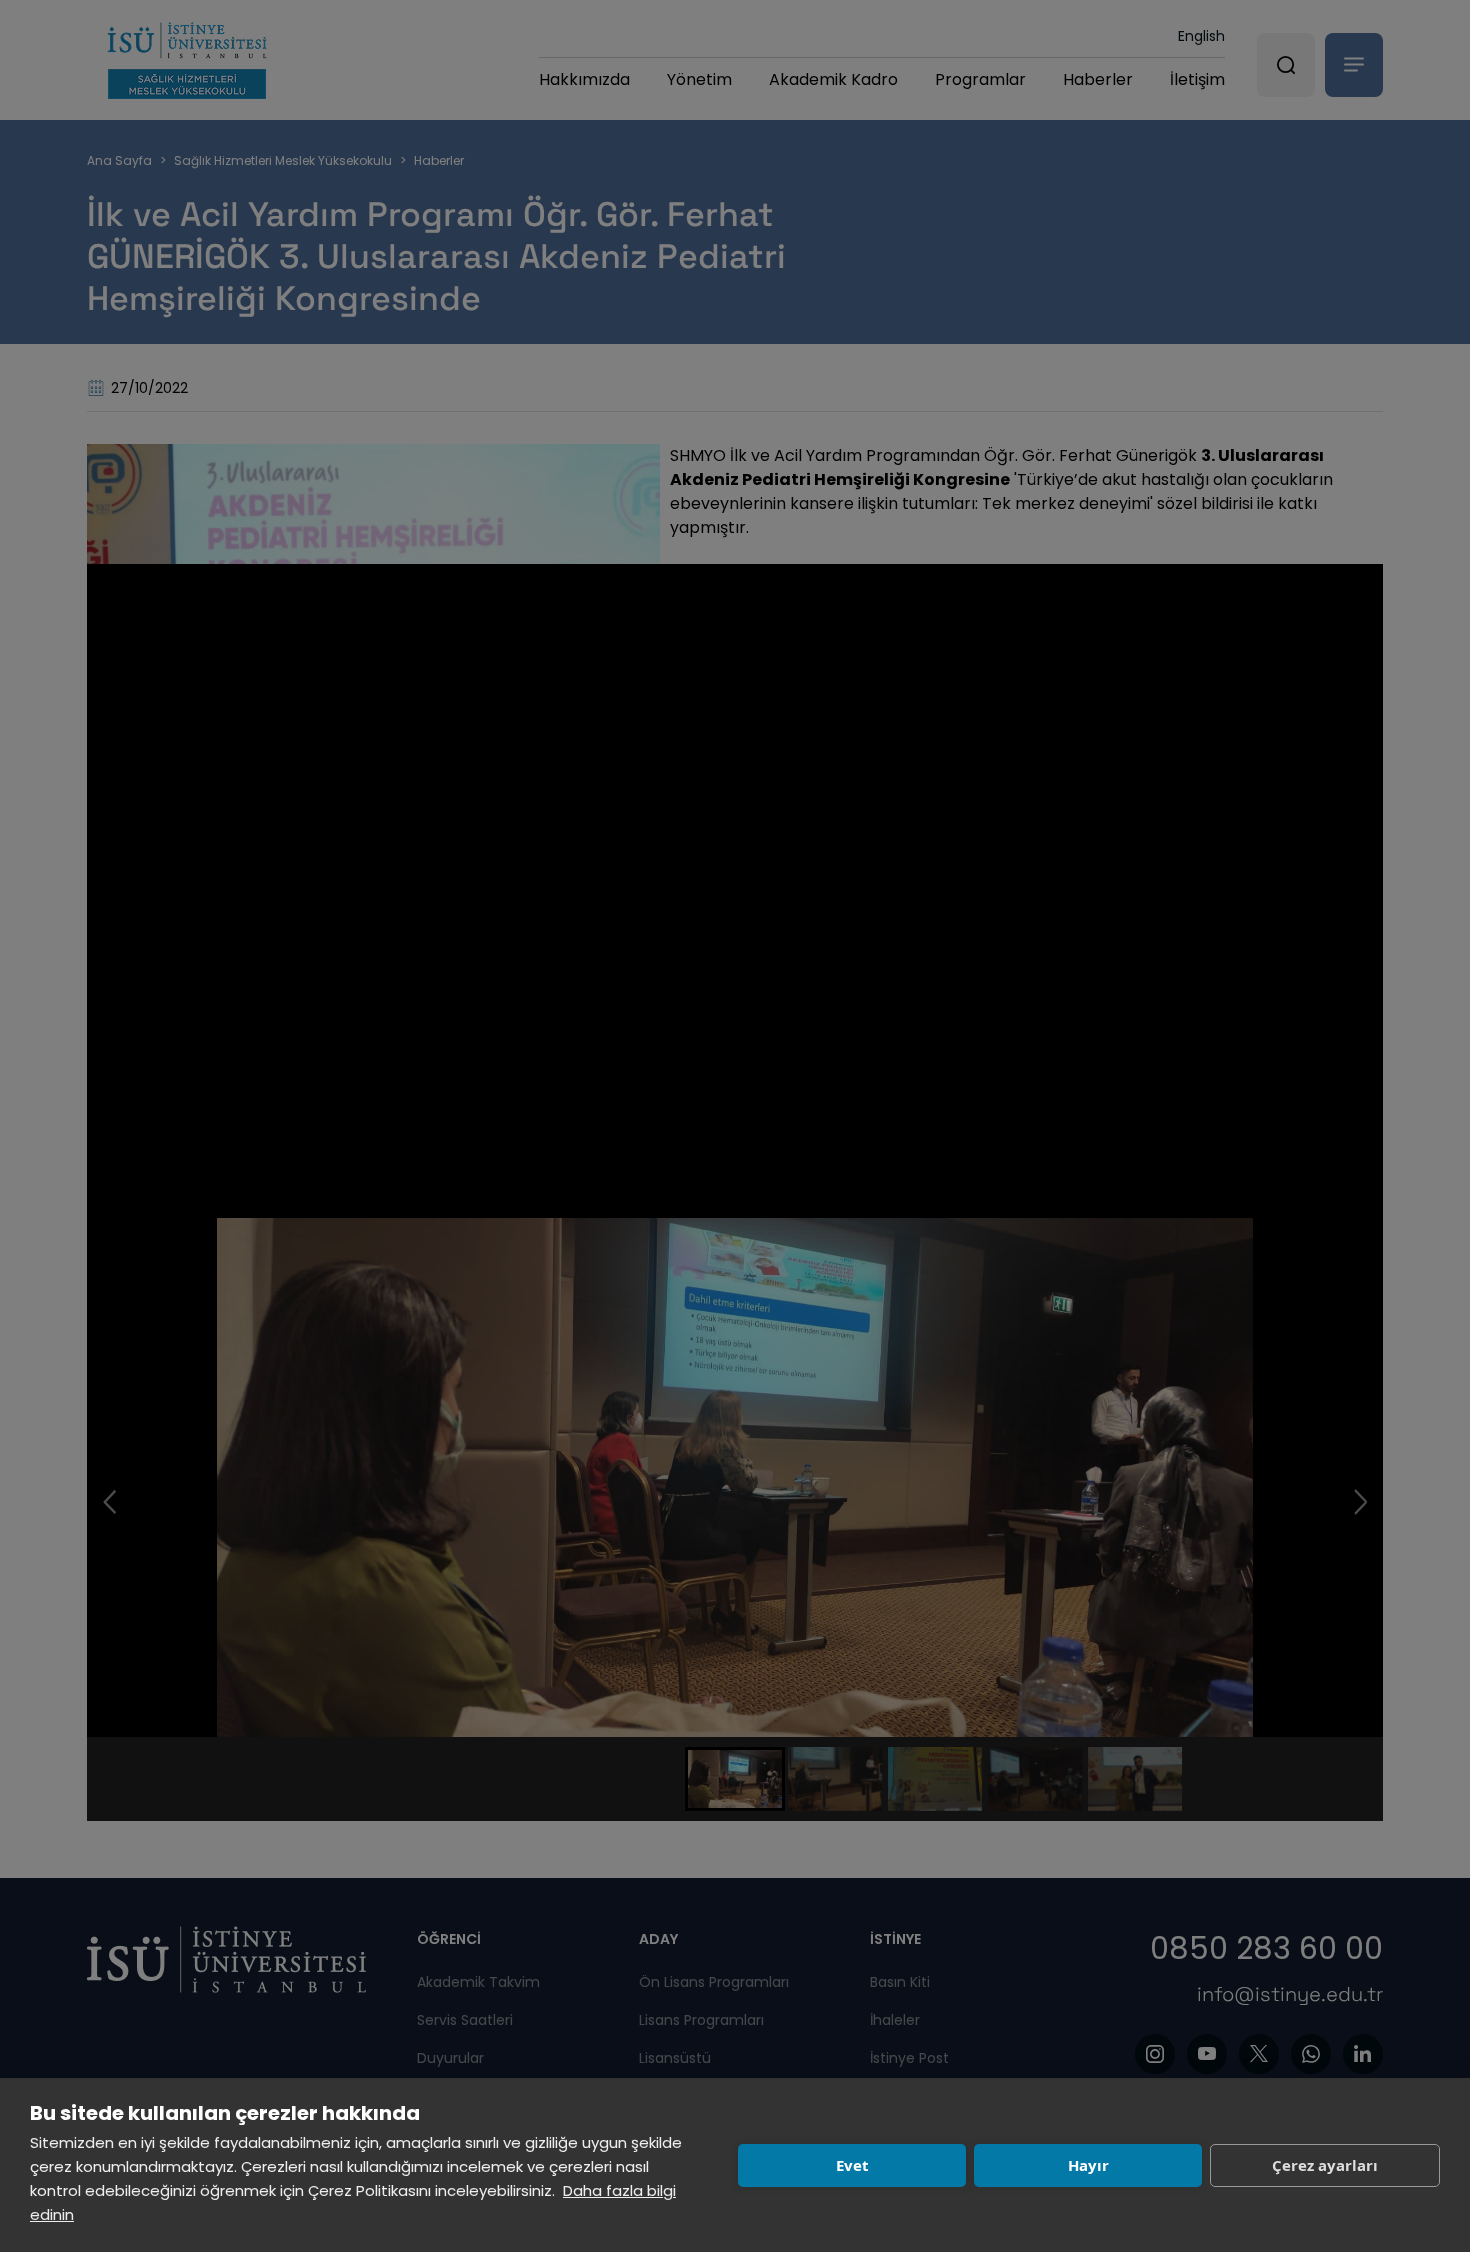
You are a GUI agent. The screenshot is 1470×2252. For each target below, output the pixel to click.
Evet (852, 2165)
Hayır (1088, 2165)
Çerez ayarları (1325, 2165)
